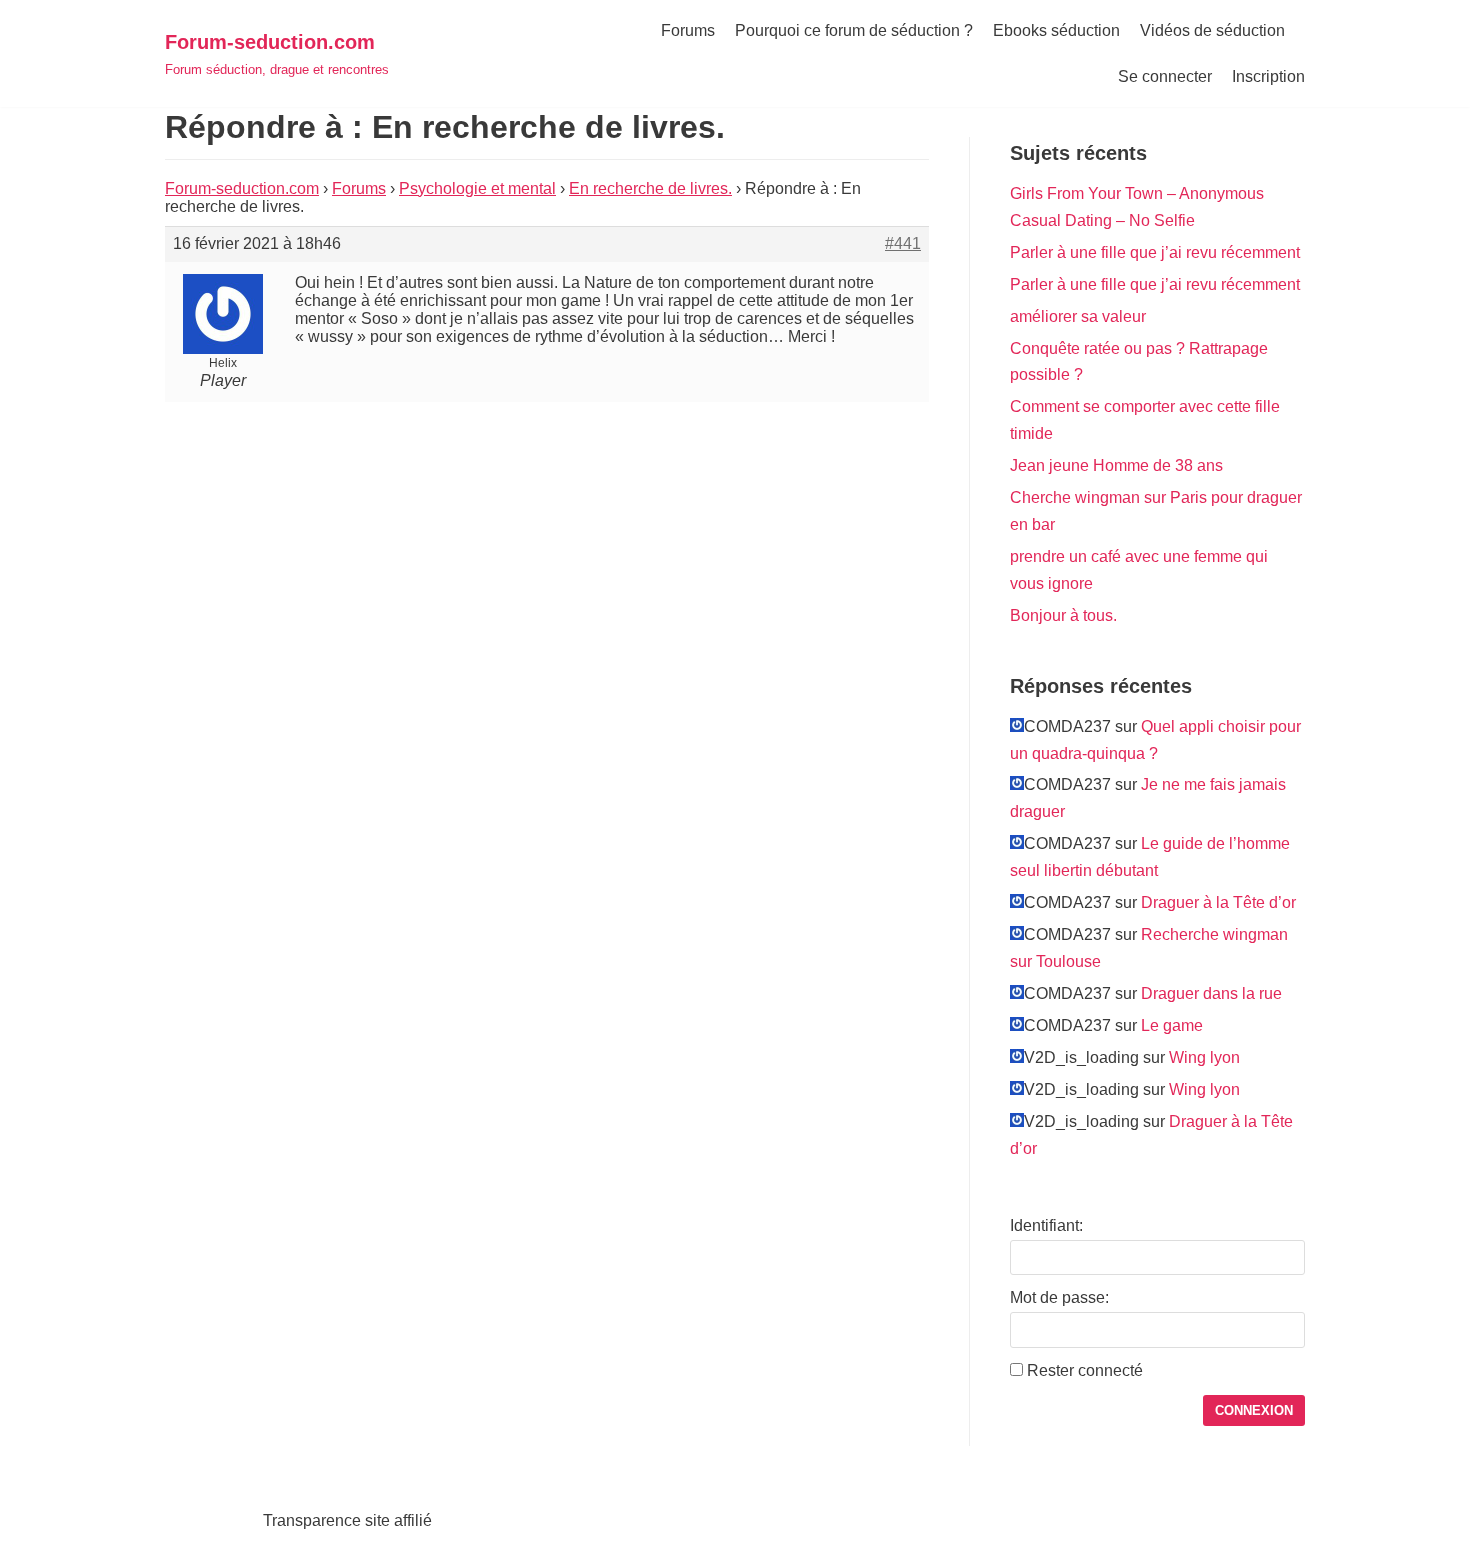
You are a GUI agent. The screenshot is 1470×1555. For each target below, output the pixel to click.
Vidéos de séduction (1212, 30)
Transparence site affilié (347, 1520)
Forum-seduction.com (242, 188)
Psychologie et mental (477, 188)
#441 (903, 243)
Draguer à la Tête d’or (1218, 902)
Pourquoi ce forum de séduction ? (854, 30)
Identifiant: (1046, 1225)
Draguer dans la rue (1211, 993)
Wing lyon (1204, 1057)
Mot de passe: (1059, 1297)
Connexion (1254, 1410)
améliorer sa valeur (1078, 316)
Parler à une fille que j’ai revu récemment (1155, 252)
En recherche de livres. (650, 188)
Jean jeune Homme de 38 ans (1116, 465)
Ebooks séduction (1056, 30)
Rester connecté (1085, 1370)
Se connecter (1165, 76)
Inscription (1268, 76)
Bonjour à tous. (1063, 615)
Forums (688, 30)
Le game (1172, 1025)
